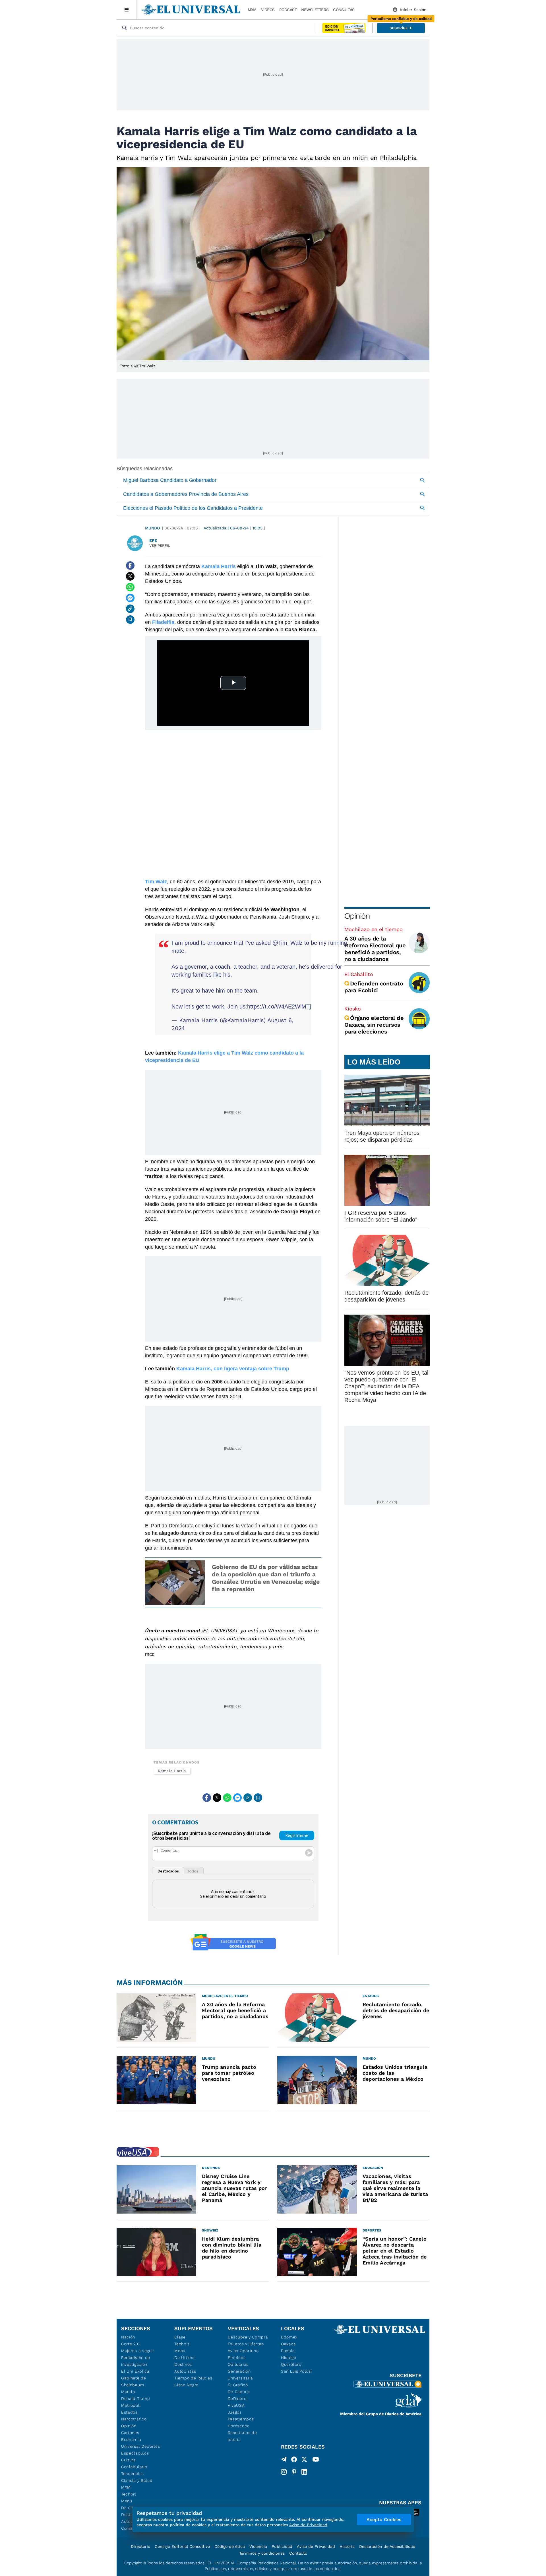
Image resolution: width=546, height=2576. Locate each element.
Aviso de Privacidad (316, 2546)
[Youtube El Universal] (316, 2460)
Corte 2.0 (130, 2344)
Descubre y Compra (248, 2337)
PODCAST (288, 10)
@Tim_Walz (288, 943)
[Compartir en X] (130, 576)
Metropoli (131, 2405)
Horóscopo (239, 2426)
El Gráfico (238, 2385)
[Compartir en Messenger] (130, 598)
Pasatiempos (241, 2419)
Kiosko (353, 1009)
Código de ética (230, 2546)
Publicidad (282, 2546)
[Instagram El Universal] (284, 2472)
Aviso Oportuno (243, 2351)
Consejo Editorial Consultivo (182, 2546)
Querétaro (291, 2364)
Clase (180, 2337)
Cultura (129, 2460)
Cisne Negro (186, 2385)
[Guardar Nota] (130, 620)
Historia (347, 2546)
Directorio (140, 2546)
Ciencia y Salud (137, 2480)
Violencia (258, 2546)
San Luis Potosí (296, 2371)
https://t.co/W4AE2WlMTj (279, 1007)
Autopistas (185, 2371)
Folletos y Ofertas (246, 2344)
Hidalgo (289, 2358)
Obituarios (238, 2364)
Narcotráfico (134, 2419)
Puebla (288, 2351)
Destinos (183, 2364)
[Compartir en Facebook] (130, 566)
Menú (127, 2501)
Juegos (235, 2412)
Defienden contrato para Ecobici (374, 987)
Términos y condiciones (262, 2553)
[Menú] (127, 10)
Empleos (237, 2358)
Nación (128, 2337)
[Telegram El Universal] (284, 2460)
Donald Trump (136, 2398)
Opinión (357, 916)
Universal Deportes (141, 2446)
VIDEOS (268, 10)
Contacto (298, 2553)
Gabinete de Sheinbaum (134, 2381)
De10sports (239, 2392)
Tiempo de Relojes (193, 2378)
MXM (252, 10)
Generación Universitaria (240, 2375)
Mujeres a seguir (138, 2351)
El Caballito (359, 974)
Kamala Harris (172, 1771)
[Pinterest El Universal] (294, 2472)
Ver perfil (160, 545)
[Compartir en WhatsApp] (130, 587)
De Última (184, 2358)
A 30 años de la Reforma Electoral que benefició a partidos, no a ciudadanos (375, 949)
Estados (129, 2412)
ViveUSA (236, 2405)
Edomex (289, 2337)
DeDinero (237, 2398)
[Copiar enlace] (130, 609)
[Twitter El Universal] (304, 2460)
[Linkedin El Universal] (304, 2472)
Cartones (130, 2433)
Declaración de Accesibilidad (387, 2546)
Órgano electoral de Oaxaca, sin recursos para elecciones (374, 1025)
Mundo (152, 528)
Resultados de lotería (242, 2436)
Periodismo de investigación (136, 2361)
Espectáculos (135, 2453)
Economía (131, 2439)
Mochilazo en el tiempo (374, 929)
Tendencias (133, 2474)
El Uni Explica (135, 2371)
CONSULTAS (344, 10)
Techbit (129, 2494)
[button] (401, 28)
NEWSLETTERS (315, 10)
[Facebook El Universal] (294, 2460)
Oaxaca (288, 2344)
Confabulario (134, 2467)
